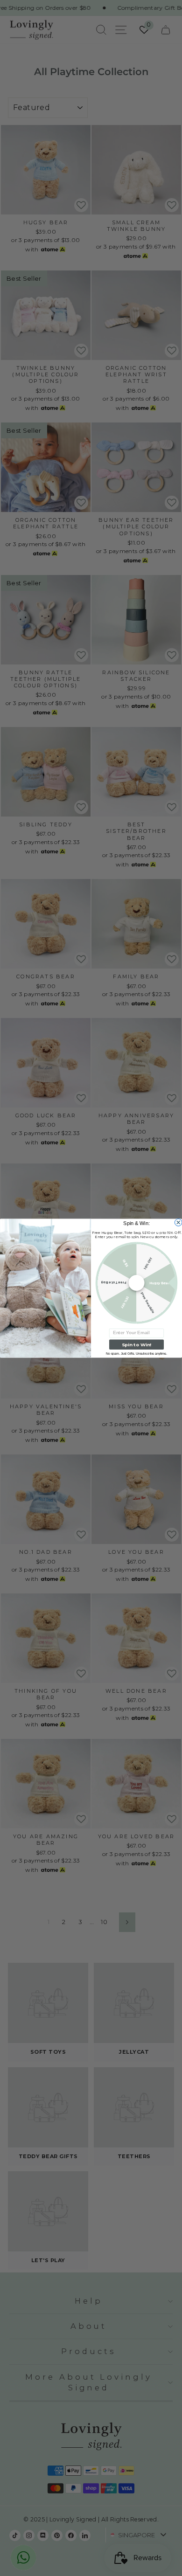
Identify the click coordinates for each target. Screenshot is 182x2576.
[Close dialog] (178, 1222)
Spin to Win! (136, 1344)
